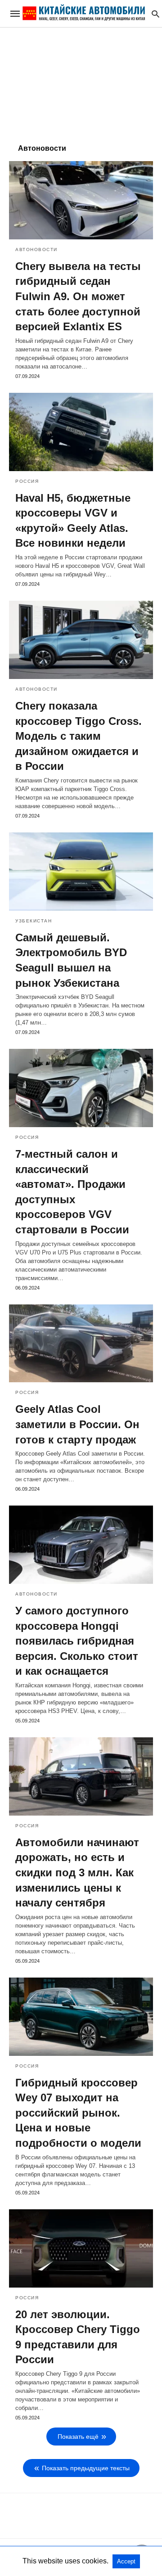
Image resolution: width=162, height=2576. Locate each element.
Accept (126, 2561)
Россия (27, 481)
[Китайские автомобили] (84, 13)
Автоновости (36, 250)
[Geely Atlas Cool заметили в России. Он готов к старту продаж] (81, 1344)
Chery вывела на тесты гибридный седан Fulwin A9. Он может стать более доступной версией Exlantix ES (78, 296)
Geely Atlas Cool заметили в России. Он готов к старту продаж (77, 1424)
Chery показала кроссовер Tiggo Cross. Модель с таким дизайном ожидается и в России (79, 736)
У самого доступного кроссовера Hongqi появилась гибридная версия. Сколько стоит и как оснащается (77, 1641)
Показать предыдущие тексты (86, 2468)
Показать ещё (78, 2437)
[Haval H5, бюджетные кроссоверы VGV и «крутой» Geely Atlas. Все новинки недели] (81, 432)
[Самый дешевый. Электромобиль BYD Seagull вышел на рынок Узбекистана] (81, 872)
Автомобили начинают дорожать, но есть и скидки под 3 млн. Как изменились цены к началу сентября (77, 1872)
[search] (155, 14)
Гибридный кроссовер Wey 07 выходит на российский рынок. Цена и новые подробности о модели (78, 2113)
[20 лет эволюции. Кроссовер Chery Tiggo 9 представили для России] (81, 2248)
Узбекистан (34, 921)
